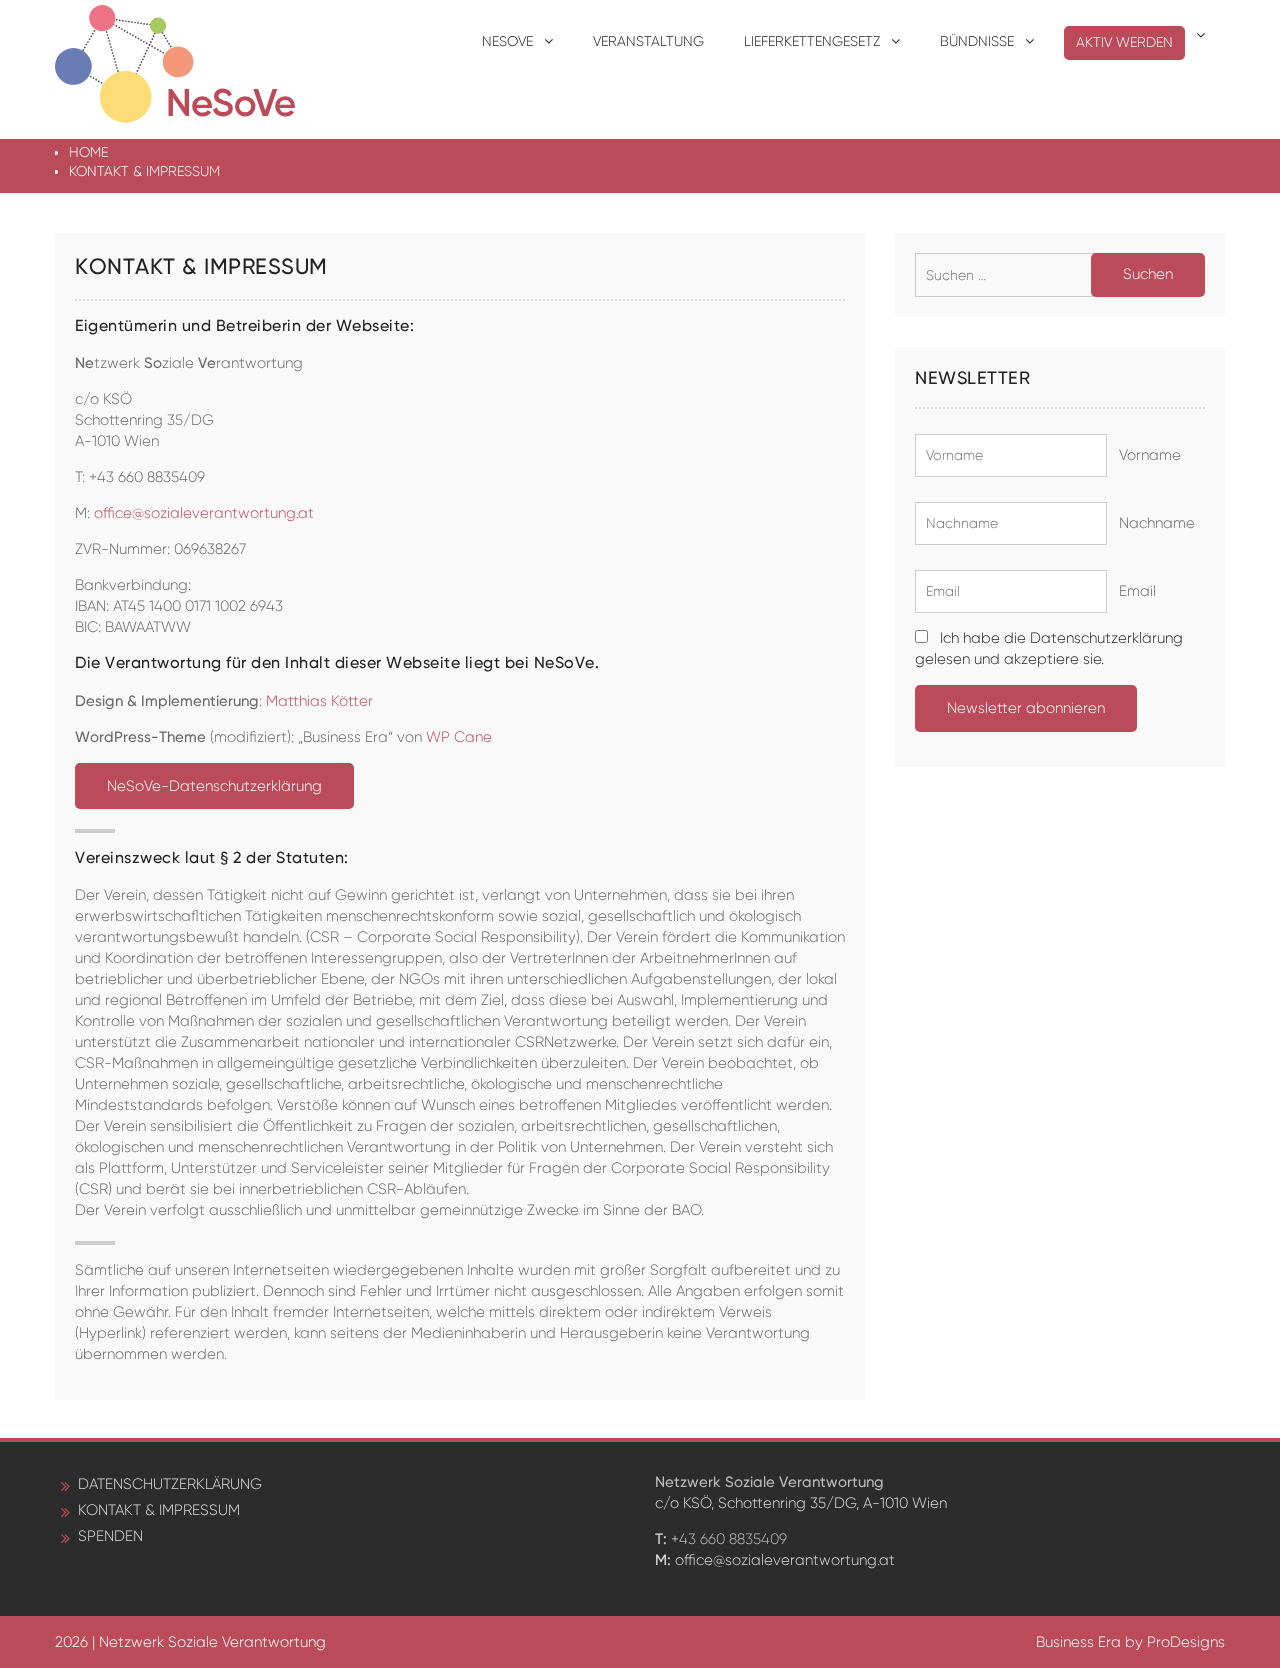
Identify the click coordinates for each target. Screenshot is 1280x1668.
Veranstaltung (648, 41)
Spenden (110, 1536)
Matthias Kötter (319, 701)
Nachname (1153, 523)
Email (1133, 591)
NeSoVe (507, 41)
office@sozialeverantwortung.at (204, 513)
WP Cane (459, 737)
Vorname (1146, 455)
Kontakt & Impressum (159, 1510)
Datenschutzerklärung (170, 1484)
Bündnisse (977, 41)
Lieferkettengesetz (812, 41)
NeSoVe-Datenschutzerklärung (214, 786)
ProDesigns (1186, 1642)
